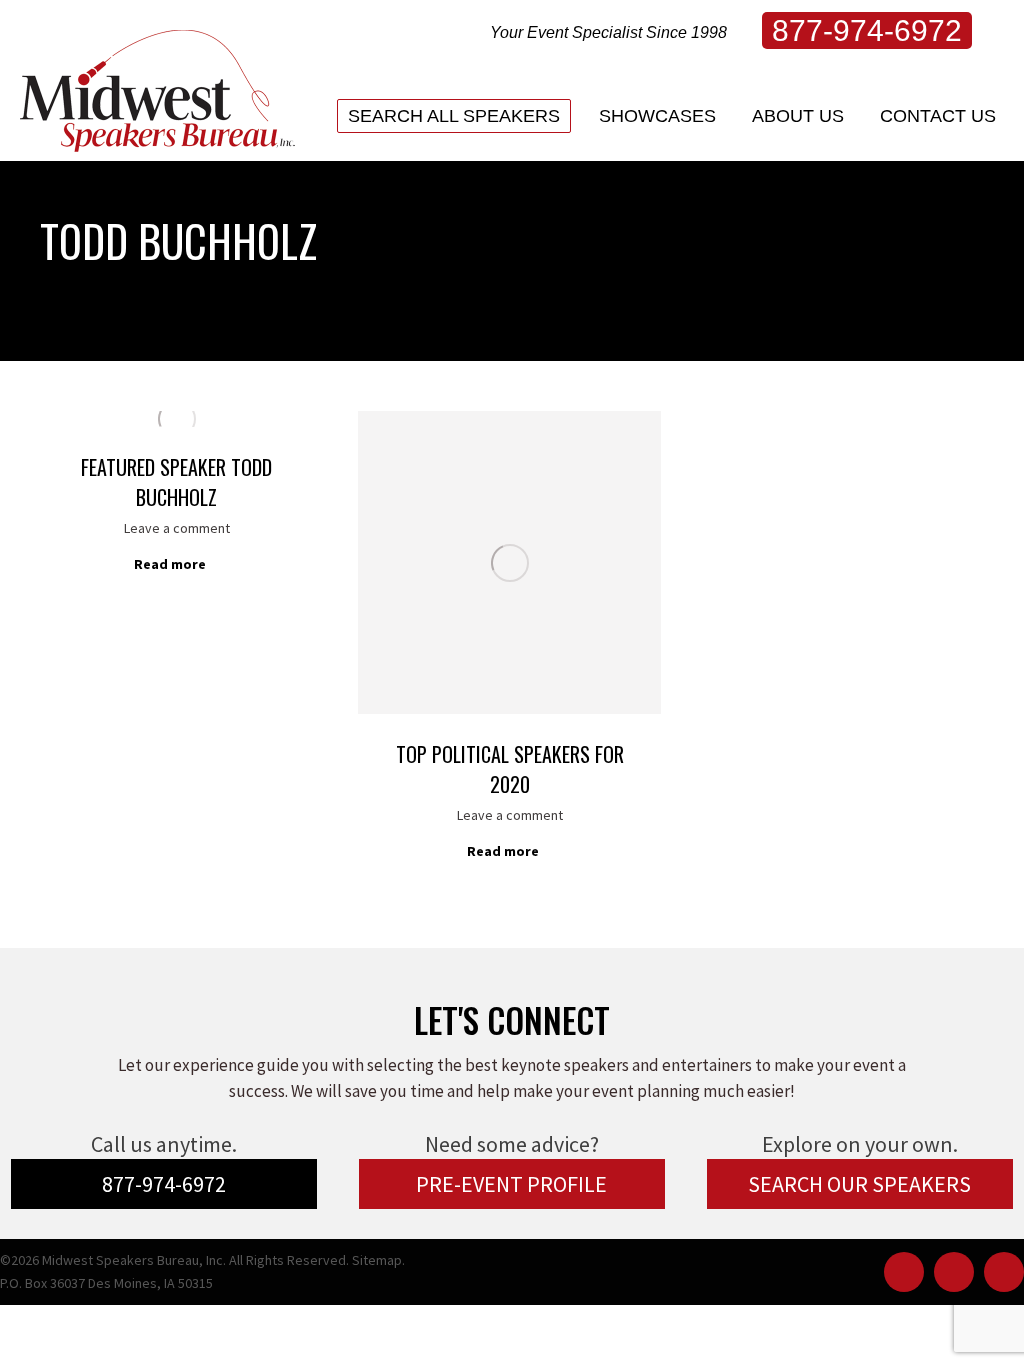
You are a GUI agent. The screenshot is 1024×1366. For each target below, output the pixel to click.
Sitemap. (378, 1260)
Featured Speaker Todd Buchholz (176, 482)
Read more (170, 564)
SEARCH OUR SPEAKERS (859, 1184)
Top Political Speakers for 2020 (510, 769)
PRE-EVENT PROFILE (511, 1184)
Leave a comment (177, 528)
